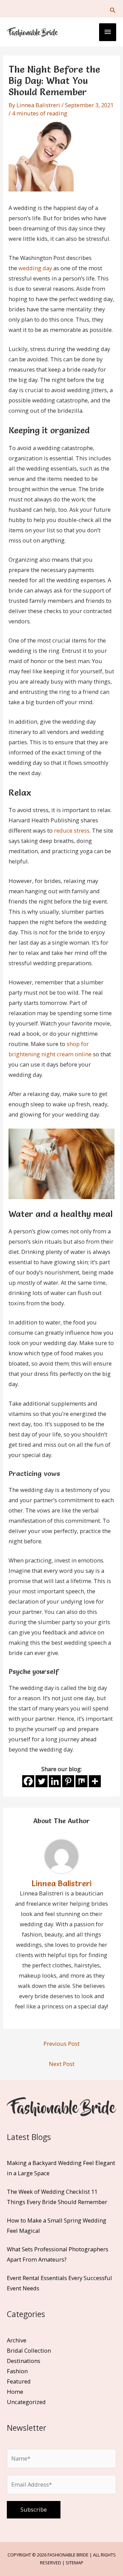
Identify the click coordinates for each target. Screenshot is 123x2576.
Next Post (62, 2064)
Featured (19, 2381)
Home (15, 2392)
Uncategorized (26, 2402)
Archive (17, 2340)
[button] (113, 10)
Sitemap (74, 2563)
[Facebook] (28, 1781)
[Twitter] (42, 1781)
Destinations (24, 2361)
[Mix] (81, 1781)
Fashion (17, 2371)
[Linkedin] (55, 1781)
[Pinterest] (68, 1781)
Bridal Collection (29, 2350)
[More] (95, 1781)
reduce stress (72, 830)
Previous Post (61, 2044)
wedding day (35, 268)
